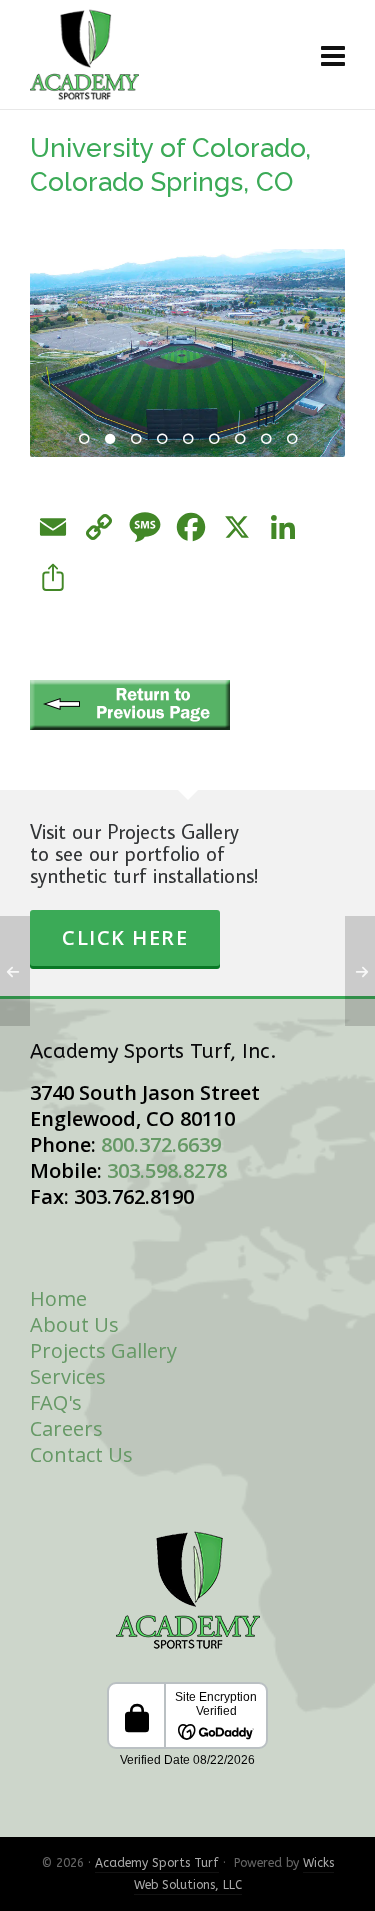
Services (68, 1376)
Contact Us (81, 1454)
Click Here (125, 937)
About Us (74, 1324)
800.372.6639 (161, 1144)
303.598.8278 (167, 1170)
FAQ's (56, 1402)
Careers (66, 1428)
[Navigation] (333, 55)
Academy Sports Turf (157, 1863)
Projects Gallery (103, 1350)
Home (58, 1298)
